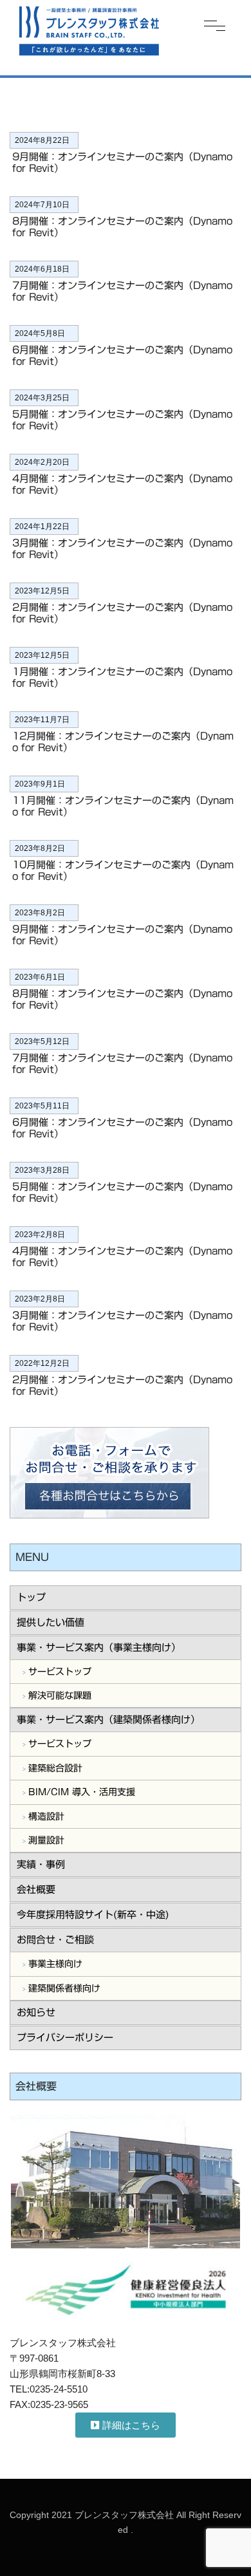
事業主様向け (55, 1964)
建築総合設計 (55, 1768)
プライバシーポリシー (65, 2038)
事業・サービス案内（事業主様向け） (99, 1647)
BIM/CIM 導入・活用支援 (82, 1792)
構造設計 (46, 1816)
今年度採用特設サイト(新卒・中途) (93, 1915)
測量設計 (46, 1840)
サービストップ (60, 1672)
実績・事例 (41, 1864)
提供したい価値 (51, 1622)
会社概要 (36, 1890)
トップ (31, 1597)
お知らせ (36, 2012)
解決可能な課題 (60, 1695)
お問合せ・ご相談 (55, 1940)
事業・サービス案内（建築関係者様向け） (108, 1720)
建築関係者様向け (64, 1988)
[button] (126, 2425)
